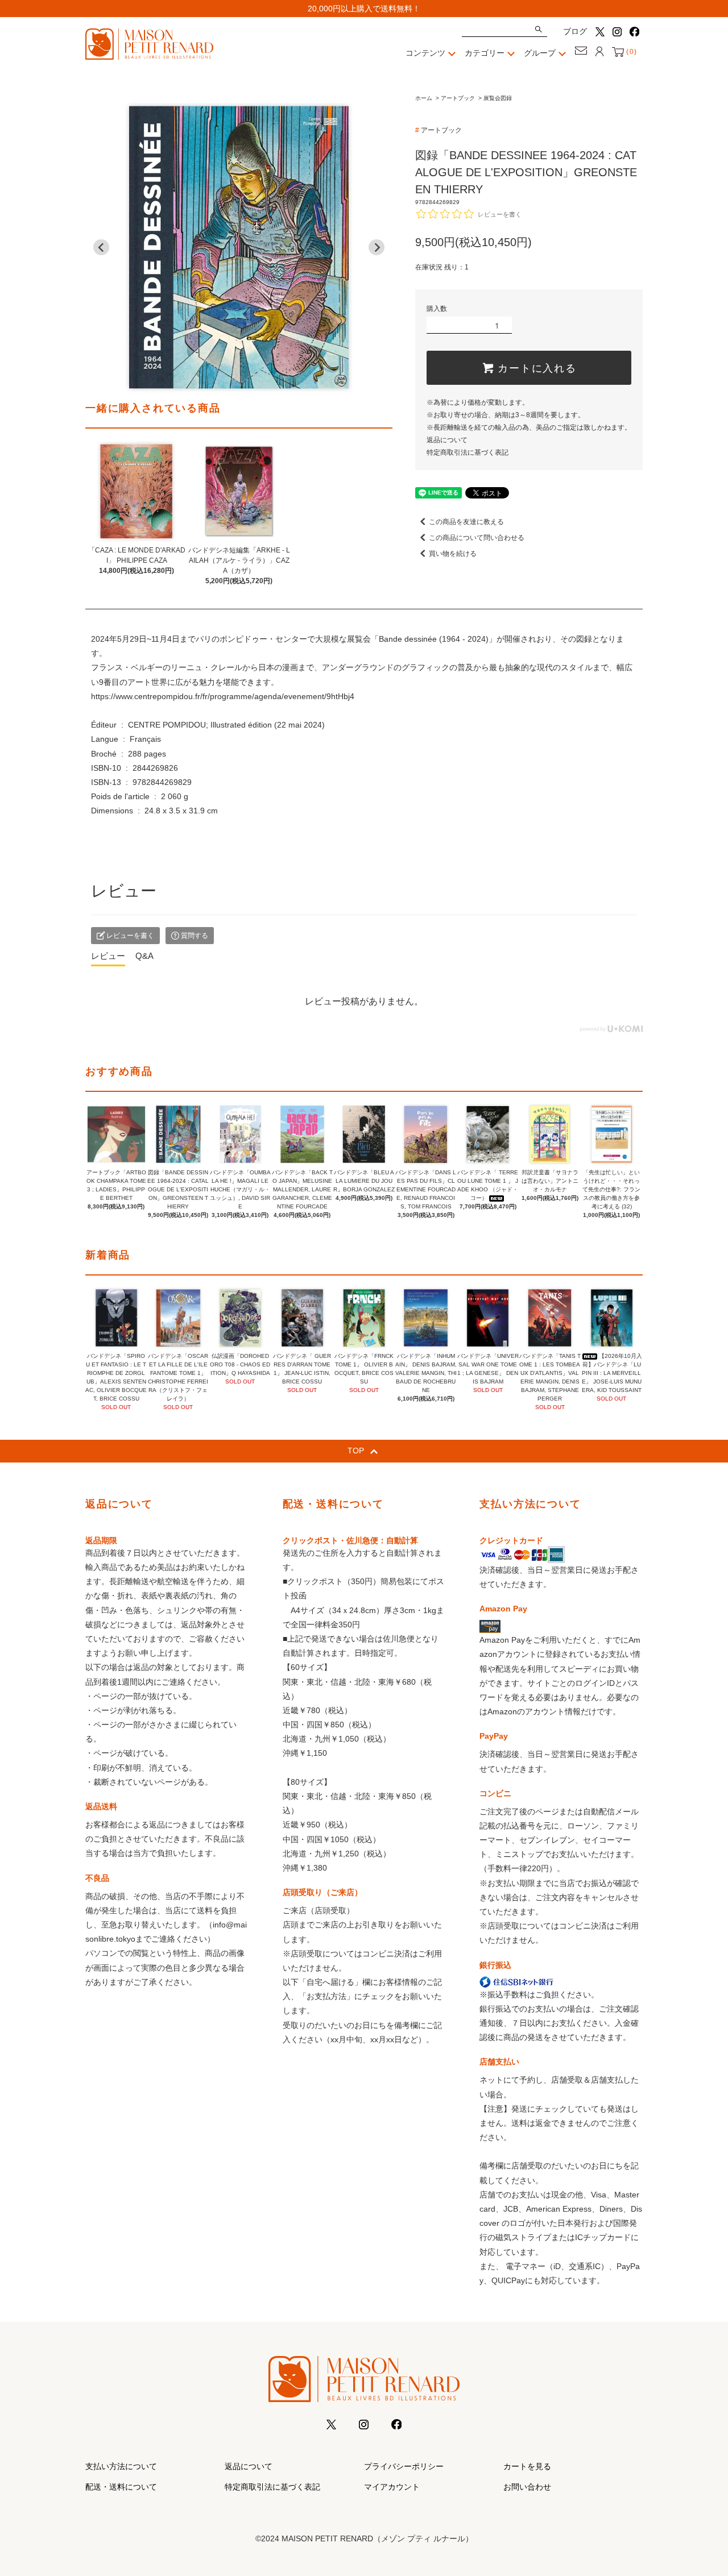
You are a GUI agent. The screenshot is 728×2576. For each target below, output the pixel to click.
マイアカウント (392, 2487)
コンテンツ (425, 53)
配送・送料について (121, 2487)
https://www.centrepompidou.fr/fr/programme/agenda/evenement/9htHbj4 (223, 696)
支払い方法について (121, 2466)
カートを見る (527, 2466)
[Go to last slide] (101, 247)
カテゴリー (485, 53)
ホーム (424, 98)
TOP (356, 1451)
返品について (447, 440)
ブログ (575, 31)
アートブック (458, 98)
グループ (540, 53)
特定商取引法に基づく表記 (468, 452)
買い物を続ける (453, 554)
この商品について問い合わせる (477, 538)
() (630, 52)
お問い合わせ (527, 2487)
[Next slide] (377, 247)
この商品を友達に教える (466, 522)
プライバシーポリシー (404, 2466)
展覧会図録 (498, 98)
